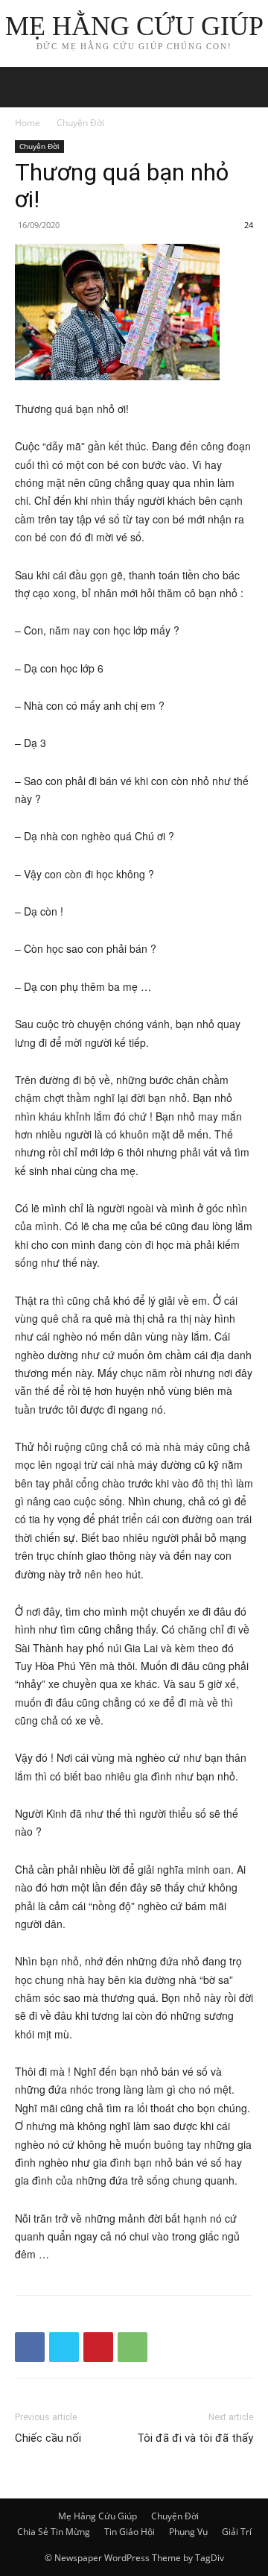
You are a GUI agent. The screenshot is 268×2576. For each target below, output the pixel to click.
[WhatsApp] (133, 2347)
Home (28, 123)
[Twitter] (64, 2347)
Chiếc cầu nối (48, 2438)
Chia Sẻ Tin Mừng (54, 2532)
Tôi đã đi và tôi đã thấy (195, 2438)
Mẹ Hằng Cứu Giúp (98, 2516)
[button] (247, 87)
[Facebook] (30, 2347)
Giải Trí (237, 2532)
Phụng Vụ (188, 2532)
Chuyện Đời (80, 123)
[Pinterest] (98, 2347)
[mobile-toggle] (25, 87)
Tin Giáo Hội (130, 2532)
